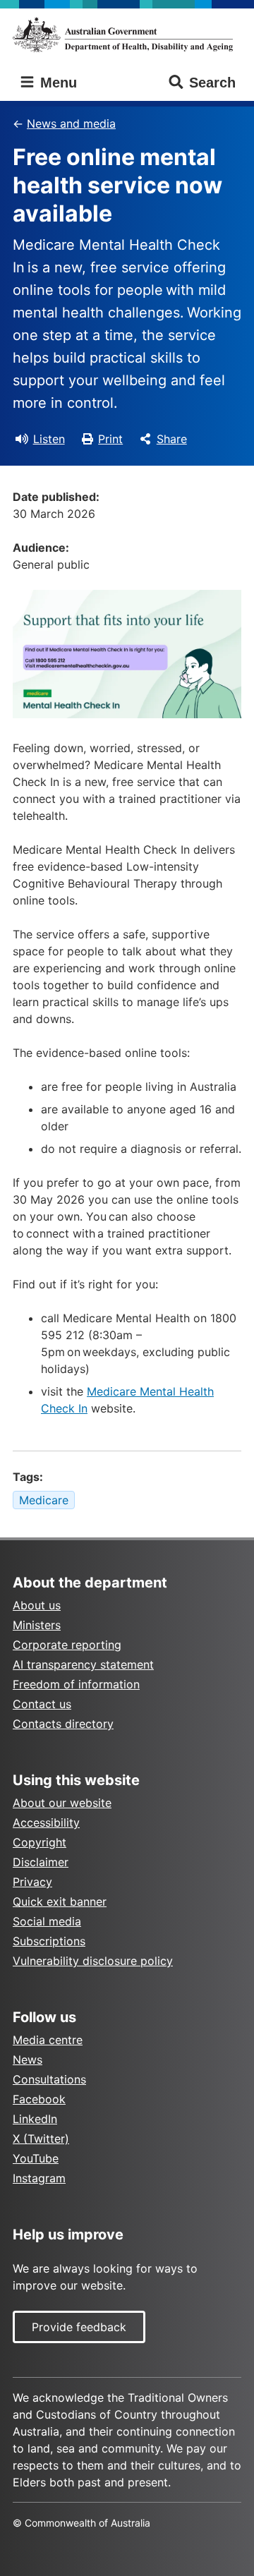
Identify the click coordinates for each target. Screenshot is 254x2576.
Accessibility (46, 1822)
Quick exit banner (60, 1901)
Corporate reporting (67, 1645)
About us (37, 1605)
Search (212, 83)
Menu (56, 83)
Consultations (49, 2079)
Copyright (40, 1842)
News (28, 2060)
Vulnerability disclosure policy (93, 1961)
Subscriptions (49, 1941)
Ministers (37, 1625)
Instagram (39, 2178)
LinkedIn (35, 2119)
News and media (71, 123)
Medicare (44, 1500)
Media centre (48, 2040)
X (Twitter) (41, 2139)
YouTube (36, 2158)
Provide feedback (79, 2327)
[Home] (127, 35)
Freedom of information (76, 1684)
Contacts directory (63, 1724)
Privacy (32, 1882)
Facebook (39, 2099)
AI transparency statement (83, 1664)
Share (172, 439)
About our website (62, 1803)
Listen (49, 439)
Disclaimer (41, 1862)
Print (110, 439)
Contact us (42, 1704)
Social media (47, 1921)
